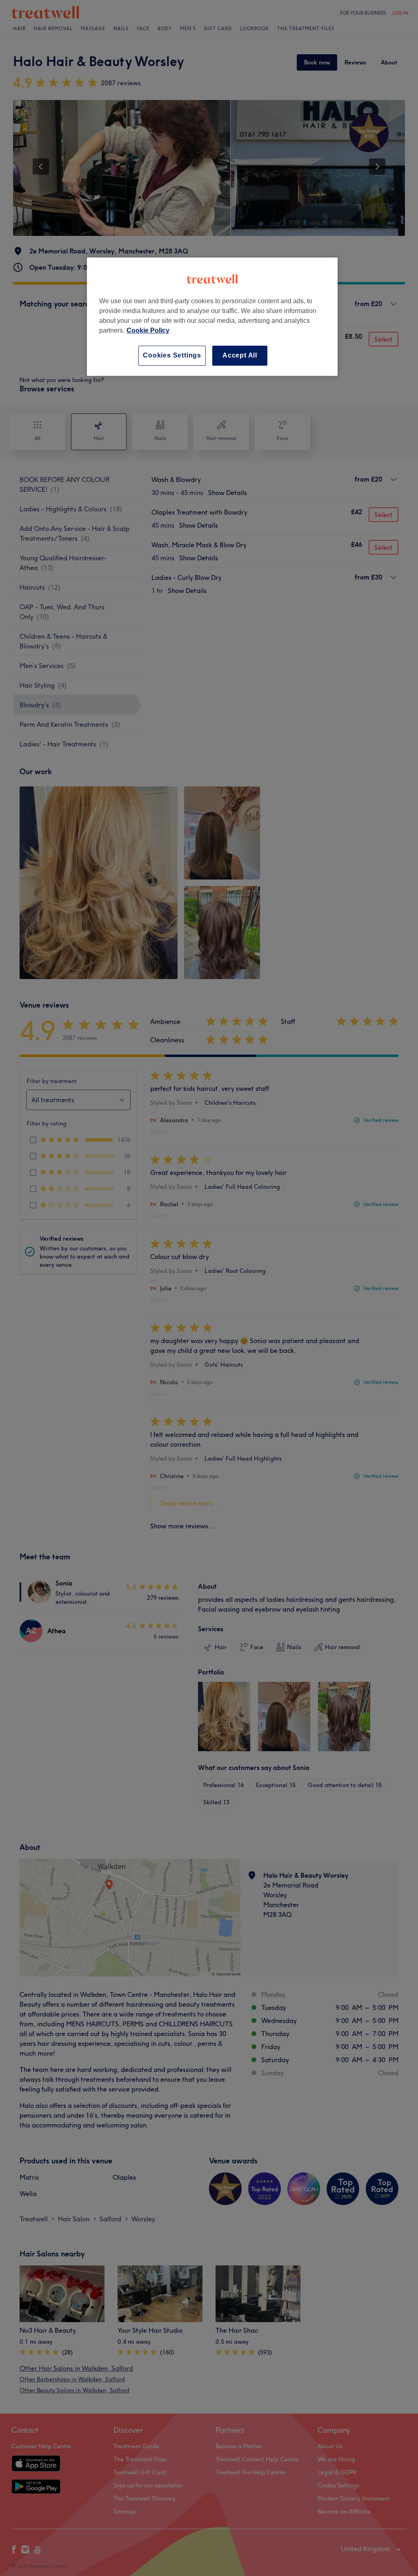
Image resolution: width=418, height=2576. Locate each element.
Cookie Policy (148, 330)
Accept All (240, 355)
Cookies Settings (172, 355)
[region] (212, 316)
